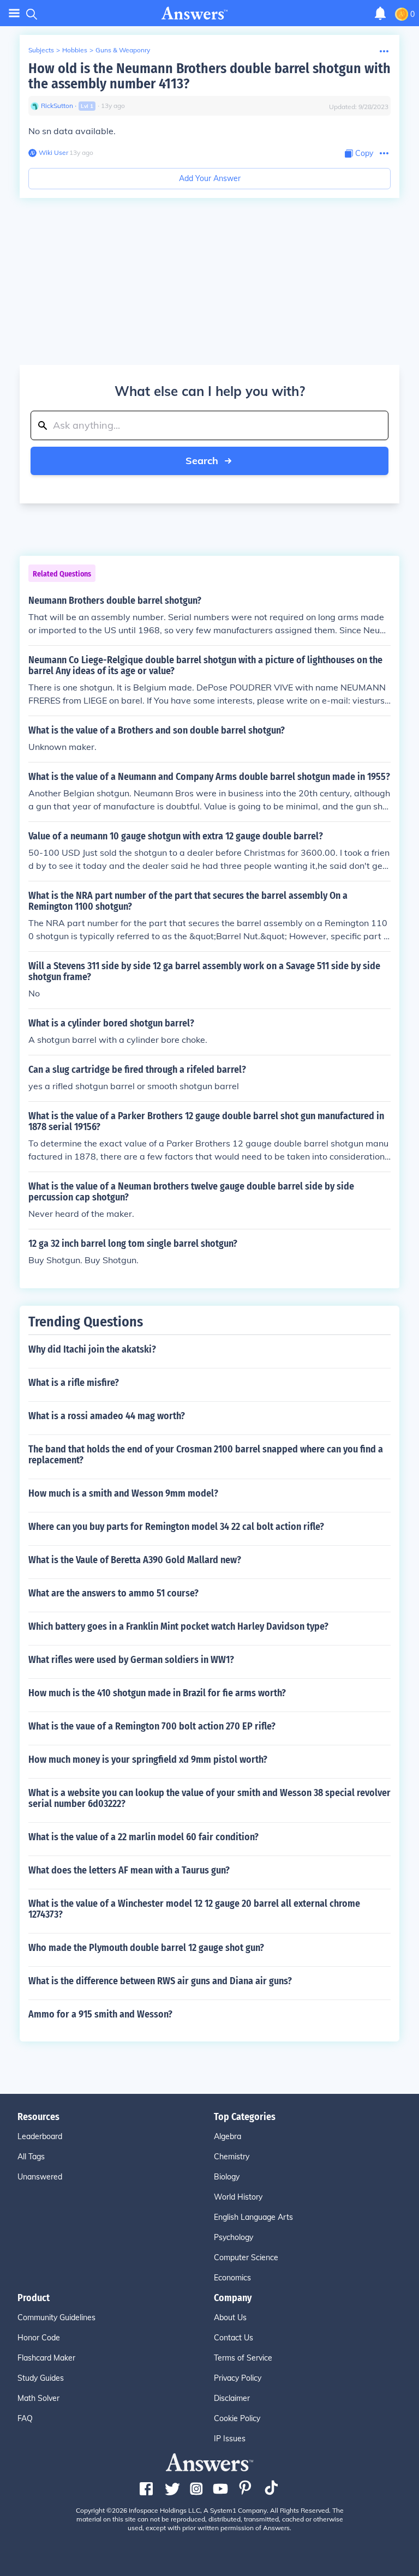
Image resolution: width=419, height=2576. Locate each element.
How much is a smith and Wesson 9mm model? (123, 1493)
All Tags (31, 2157)
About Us (230, 2317)
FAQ (25, 2418)
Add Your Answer (210, 178)
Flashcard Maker (46, 2358)
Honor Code (39, 2338)
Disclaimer (232, 2398)
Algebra (228, 2136)
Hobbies (75, 50)
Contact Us (234, 2338)
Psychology (234, 2237)
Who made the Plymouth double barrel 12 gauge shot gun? (146, 1948)
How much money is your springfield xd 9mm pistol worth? (148, 1760)
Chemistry (232, 2157)
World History (238, 2197)
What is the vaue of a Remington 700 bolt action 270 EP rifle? (152, 1726)
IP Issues (230, 2439)
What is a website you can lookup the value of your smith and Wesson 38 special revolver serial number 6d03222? (209, 1798)
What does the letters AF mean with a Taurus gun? (129, 1870)
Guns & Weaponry (123, 50)
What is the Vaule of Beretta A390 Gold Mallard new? (135, 1560)
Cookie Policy (237, 2418)
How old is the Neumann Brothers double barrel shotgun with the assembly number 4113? (209, 76)
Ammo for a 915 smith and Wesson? (100, 2014)
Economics (232, 2278)
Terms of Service (243, 2358)
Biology (227, 2177)
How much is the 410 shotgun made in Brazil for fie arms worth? (157, 1693)
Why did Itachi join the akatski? (92, 1349)
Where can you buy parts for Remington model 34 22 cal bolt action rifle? (176, 1527)
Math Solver (38, 2398)
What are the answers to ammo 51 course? (113, 1593)
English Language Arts (253, 2217)
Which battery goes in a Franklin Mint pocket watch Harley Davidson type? (178, 1626)
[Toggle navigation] (14, 13)
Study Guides (41, 2378)
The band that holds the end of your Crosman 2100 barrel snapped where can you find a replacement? (206, 1455)
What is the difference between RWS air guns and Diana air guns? (160, 1981)
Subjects (41, 50)
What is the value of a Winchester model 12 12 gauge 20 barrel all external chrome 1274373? (194, 1909)
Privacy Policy (238, 2378)
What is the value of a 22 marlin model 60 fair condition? (143, 1837)
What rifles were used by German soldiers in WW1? (131, 1660)
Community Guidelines (56, 2317)
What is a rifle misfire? (74, 1383)
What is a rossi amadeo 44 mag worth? (107, 1416)
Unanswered (40, 2177)
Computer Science (246, 2257)
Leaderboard (40, 2136)
